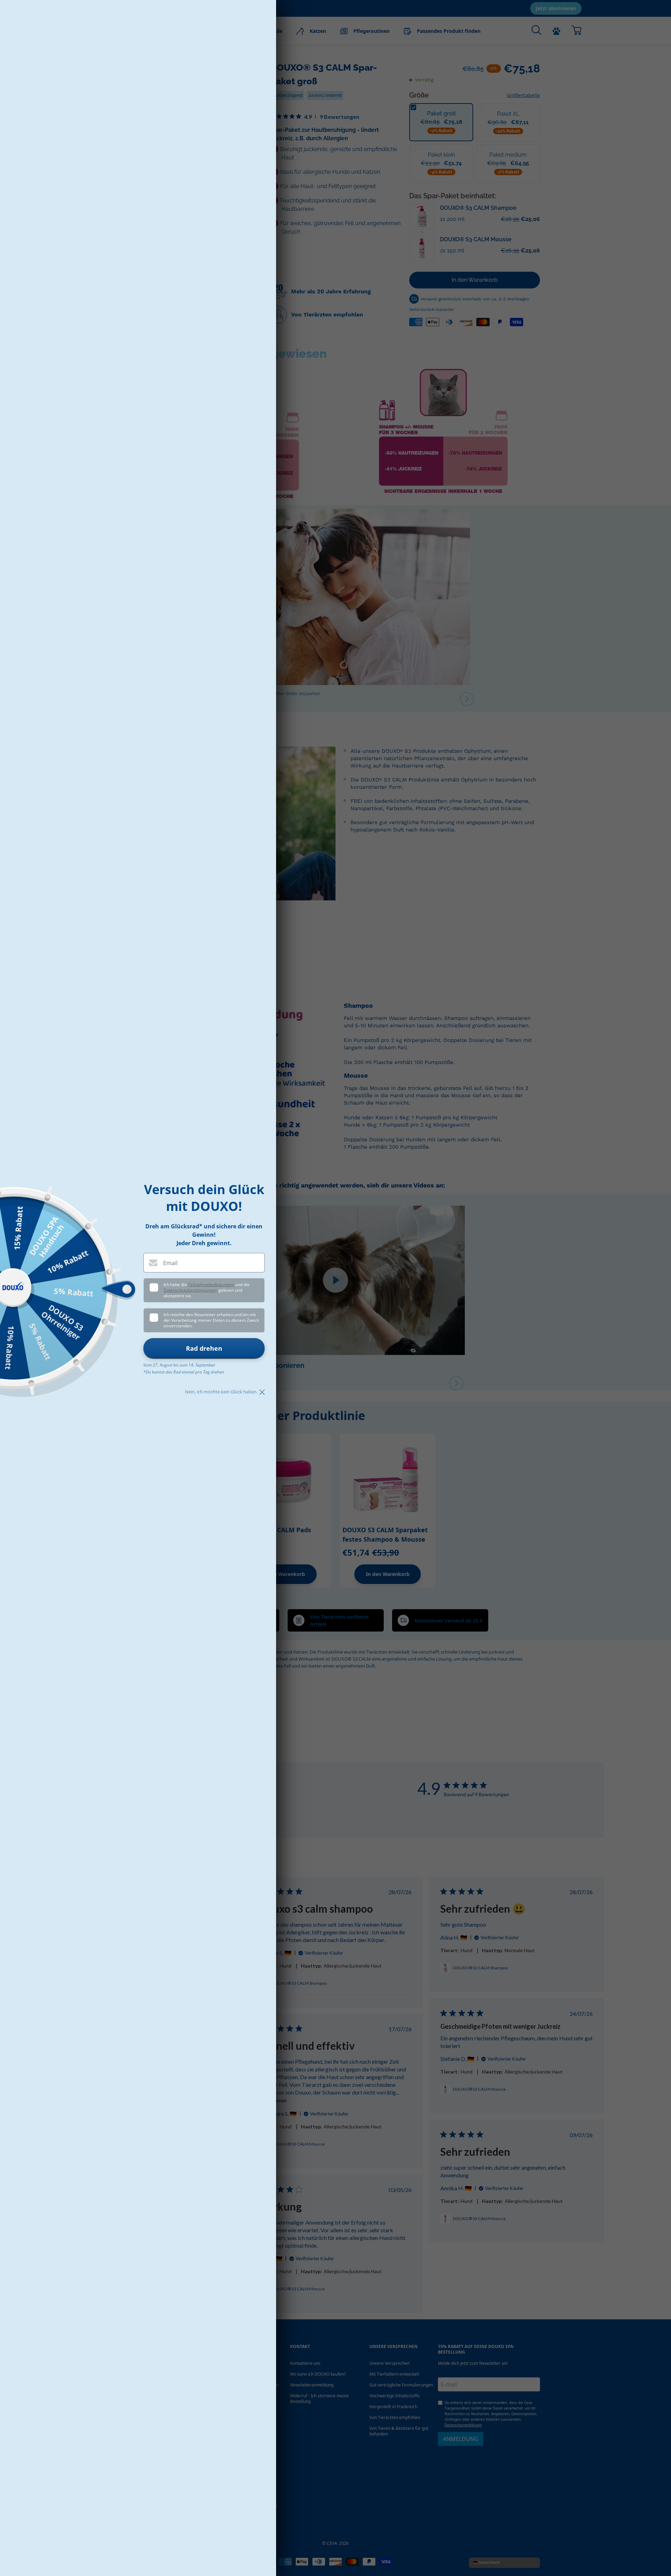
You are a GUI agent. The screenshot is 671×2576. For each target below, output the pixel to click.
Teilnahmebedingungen (211, 1285)
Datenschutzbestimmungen (190, 1290)
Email (170, 1263)
